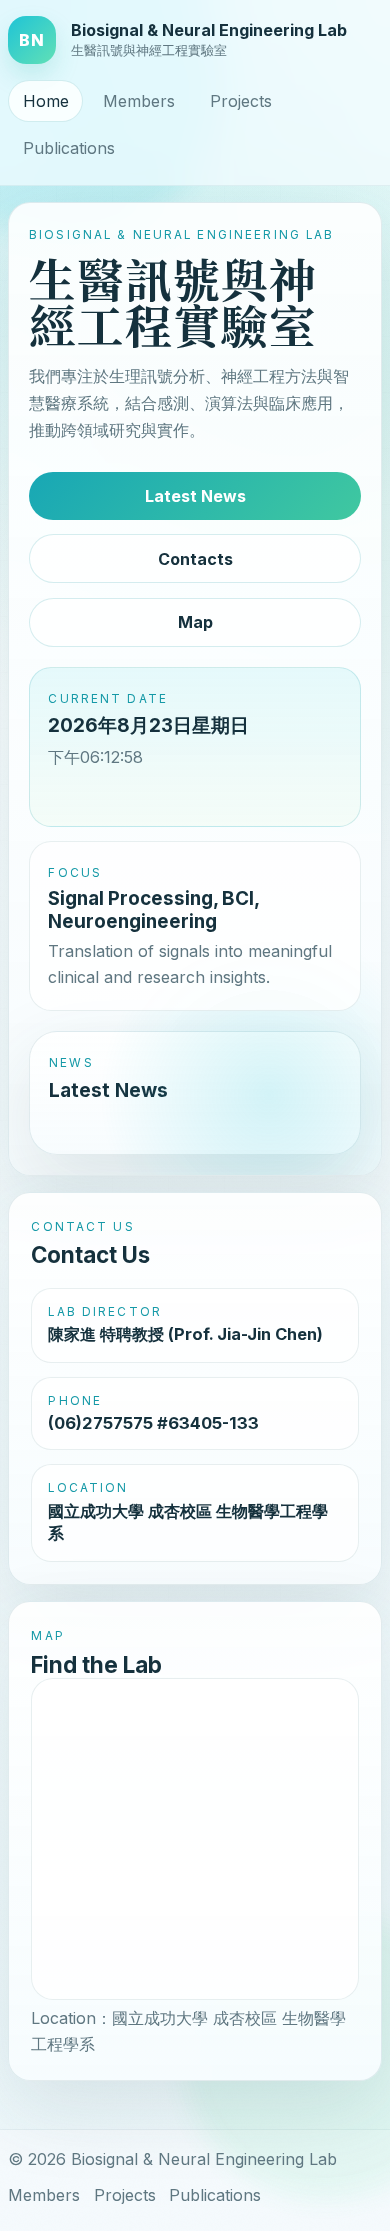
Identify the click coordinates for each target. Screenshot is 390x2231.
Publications (69, 148)
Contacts (195, 559)
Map (195, 622)
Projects (241, 101)
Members (139, 101)
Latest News (195, 496)
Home (46, 101)
